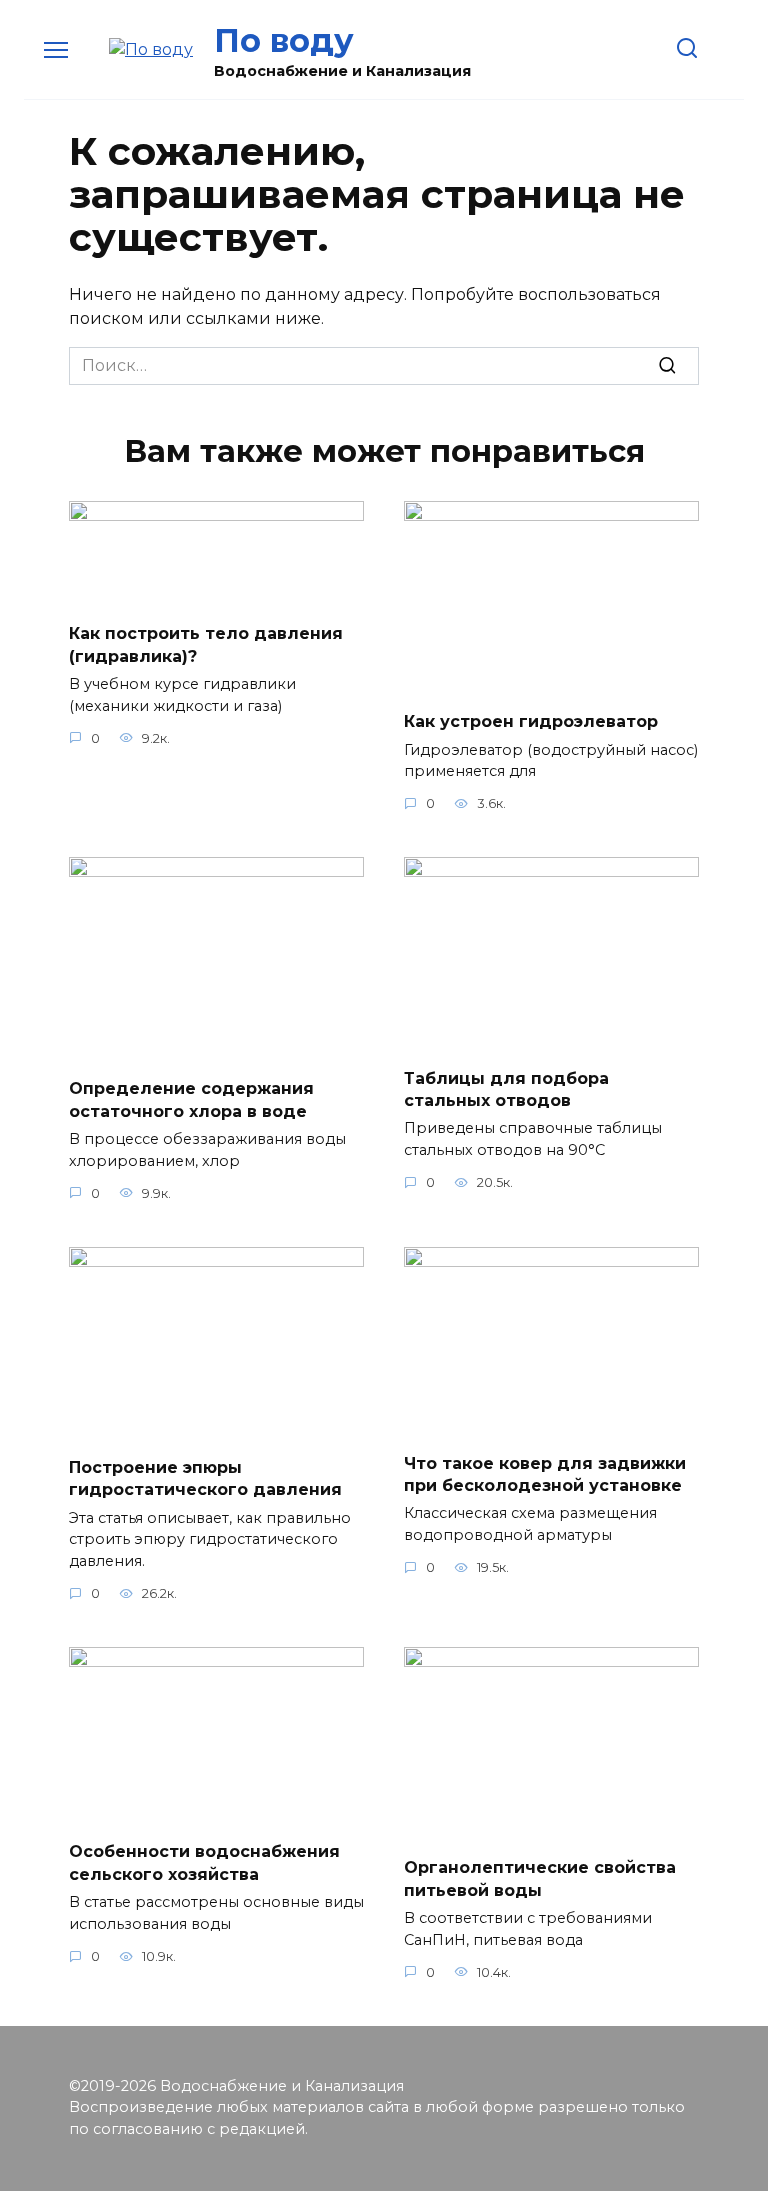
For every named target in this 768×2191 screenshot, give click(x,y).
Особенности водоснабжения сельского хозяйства (204, 1862)
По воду (284, 40)
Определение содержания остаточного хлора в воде (191, 1099)
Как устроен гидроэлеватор (531, 721)
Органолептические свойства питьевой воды (540, 1878)
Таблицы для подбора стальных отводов (506, 1088)
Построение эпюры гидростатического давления (205, 1478)
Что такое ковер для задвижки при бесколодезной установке (545, 1473)
